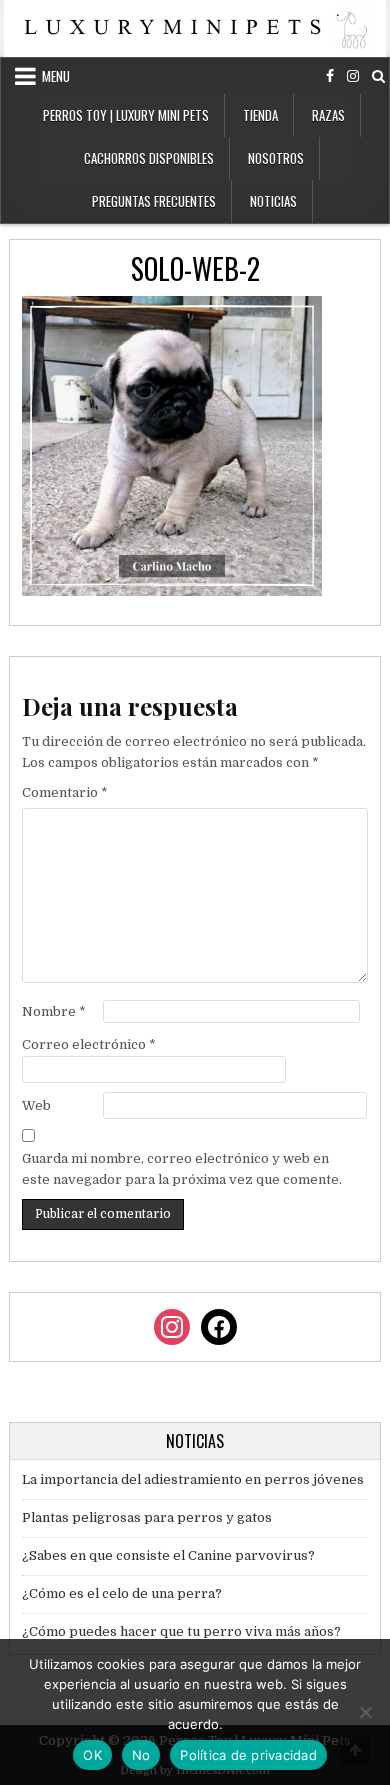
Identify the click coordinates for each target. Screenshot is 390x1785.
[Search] (378, 76)
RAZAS (328, 115)
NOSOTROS (276, 158)
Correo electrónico (89, 1044)
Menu (56, 76)
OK (92, 1755)
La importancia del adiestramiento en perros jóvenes (193, 1479)
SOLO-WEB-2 (195, 268)
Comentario (65, 792)
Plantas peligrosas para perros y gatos (147, 1517)
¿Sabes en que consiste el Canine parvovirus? (168, 1555)
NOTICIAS (273, 201)
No (141, 1755)
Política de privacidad (248, 1755)
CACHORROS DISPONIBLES (149, 158)
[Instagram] (353, 76)
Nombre (54, 1011)
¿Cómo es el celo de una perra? (122, 1593)
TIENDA (260, 115)
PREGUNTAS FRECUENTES (154, 201)
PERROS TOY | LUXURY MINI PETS (126, 115)
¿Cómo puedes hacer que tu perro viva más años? (181, 1631)
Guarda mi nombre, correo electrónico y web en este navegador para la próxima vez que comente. (182, 1169)
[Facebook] (330, 76)
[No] (365, 1712)
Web (36, 1105)
